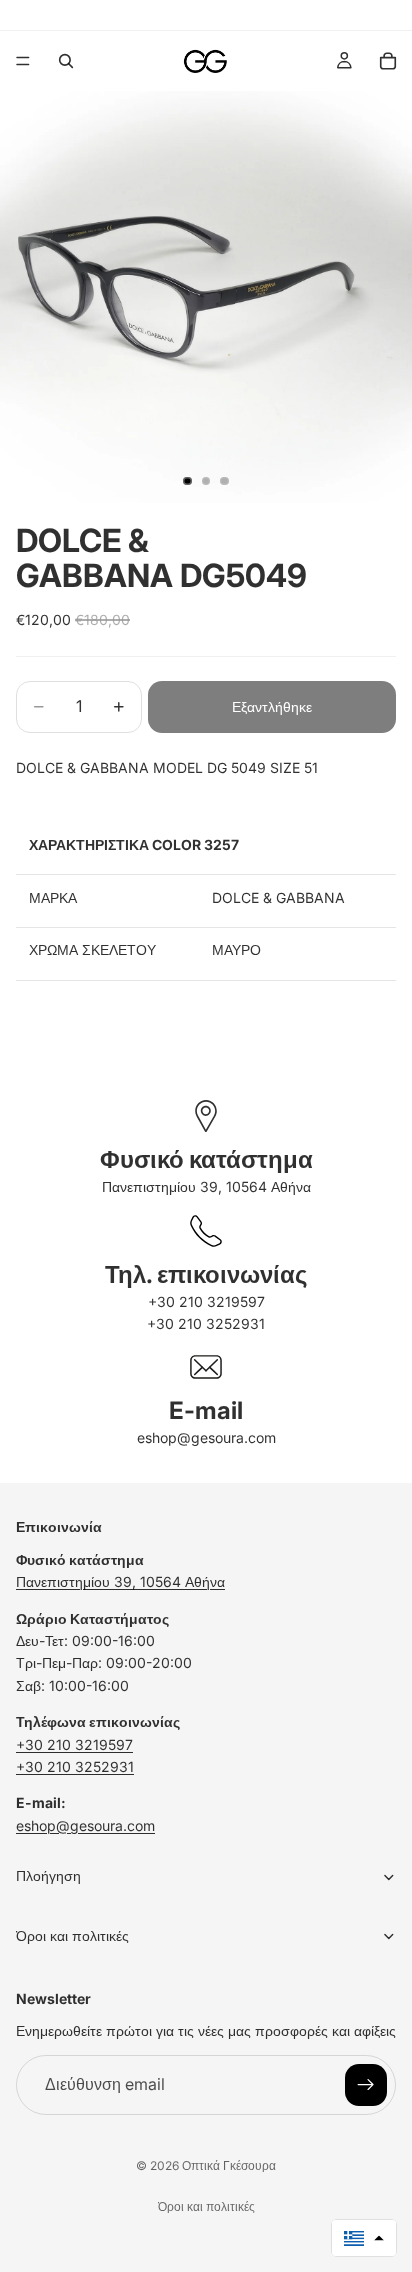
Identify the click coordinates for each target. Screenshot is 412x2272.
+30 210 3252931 (206, 1323)
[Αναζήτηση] (66, 61)
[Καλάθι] (388, 61)
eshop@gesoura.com (206, 1437)
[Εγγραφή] (366, 2085)
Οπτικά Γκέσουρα (229, 2165)
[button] (364, 2238)
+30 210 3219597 (206, 1301)
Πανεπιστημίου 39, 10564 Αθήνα (206, 1186)
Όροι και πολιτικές (206, 2206)
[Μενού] (23, 61)
